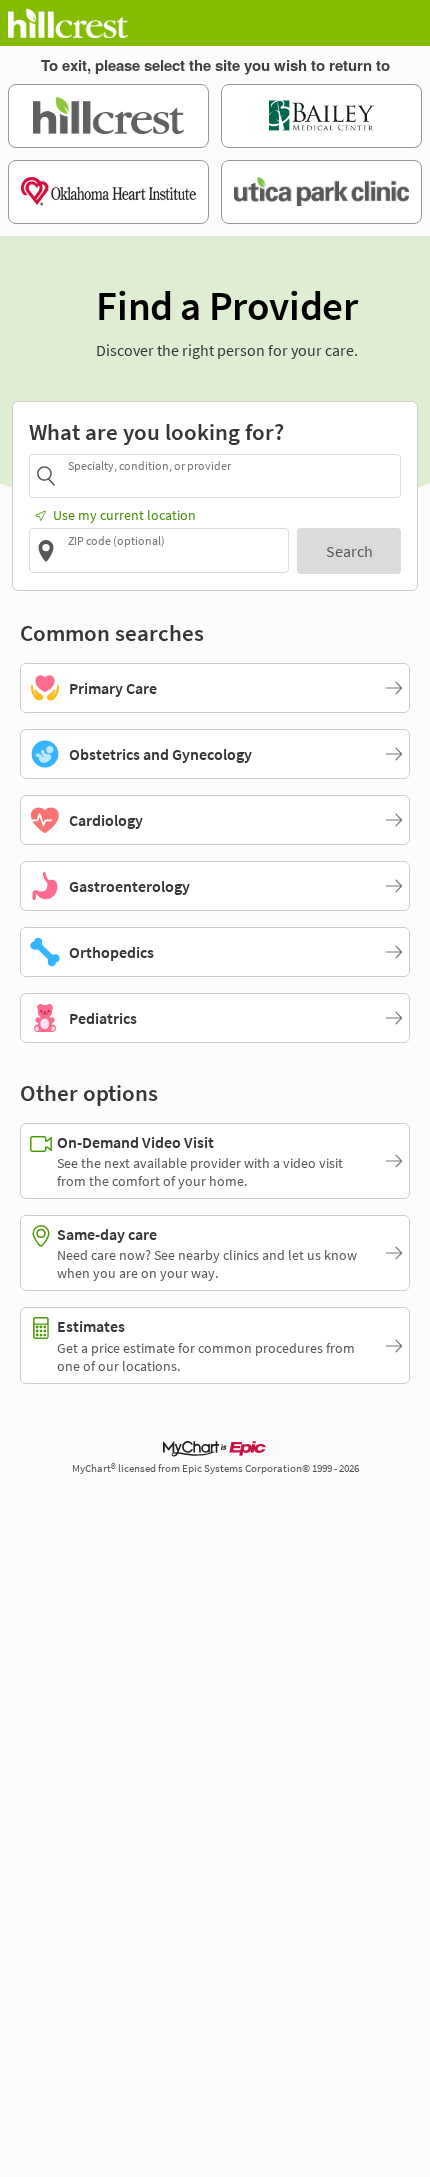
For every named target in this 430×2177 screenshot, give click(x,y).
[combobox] (231, 475)
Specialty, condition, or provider (149, 465)
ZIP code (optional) (116, 540)
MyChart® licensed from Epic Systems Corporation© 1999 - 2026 (215, 1468)
